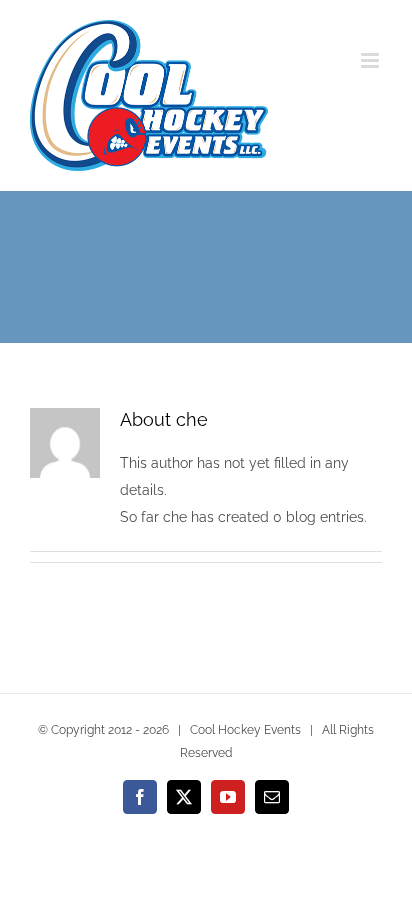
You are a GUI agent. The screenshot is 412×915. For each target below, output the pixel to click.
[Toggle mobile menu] (371, 60)
